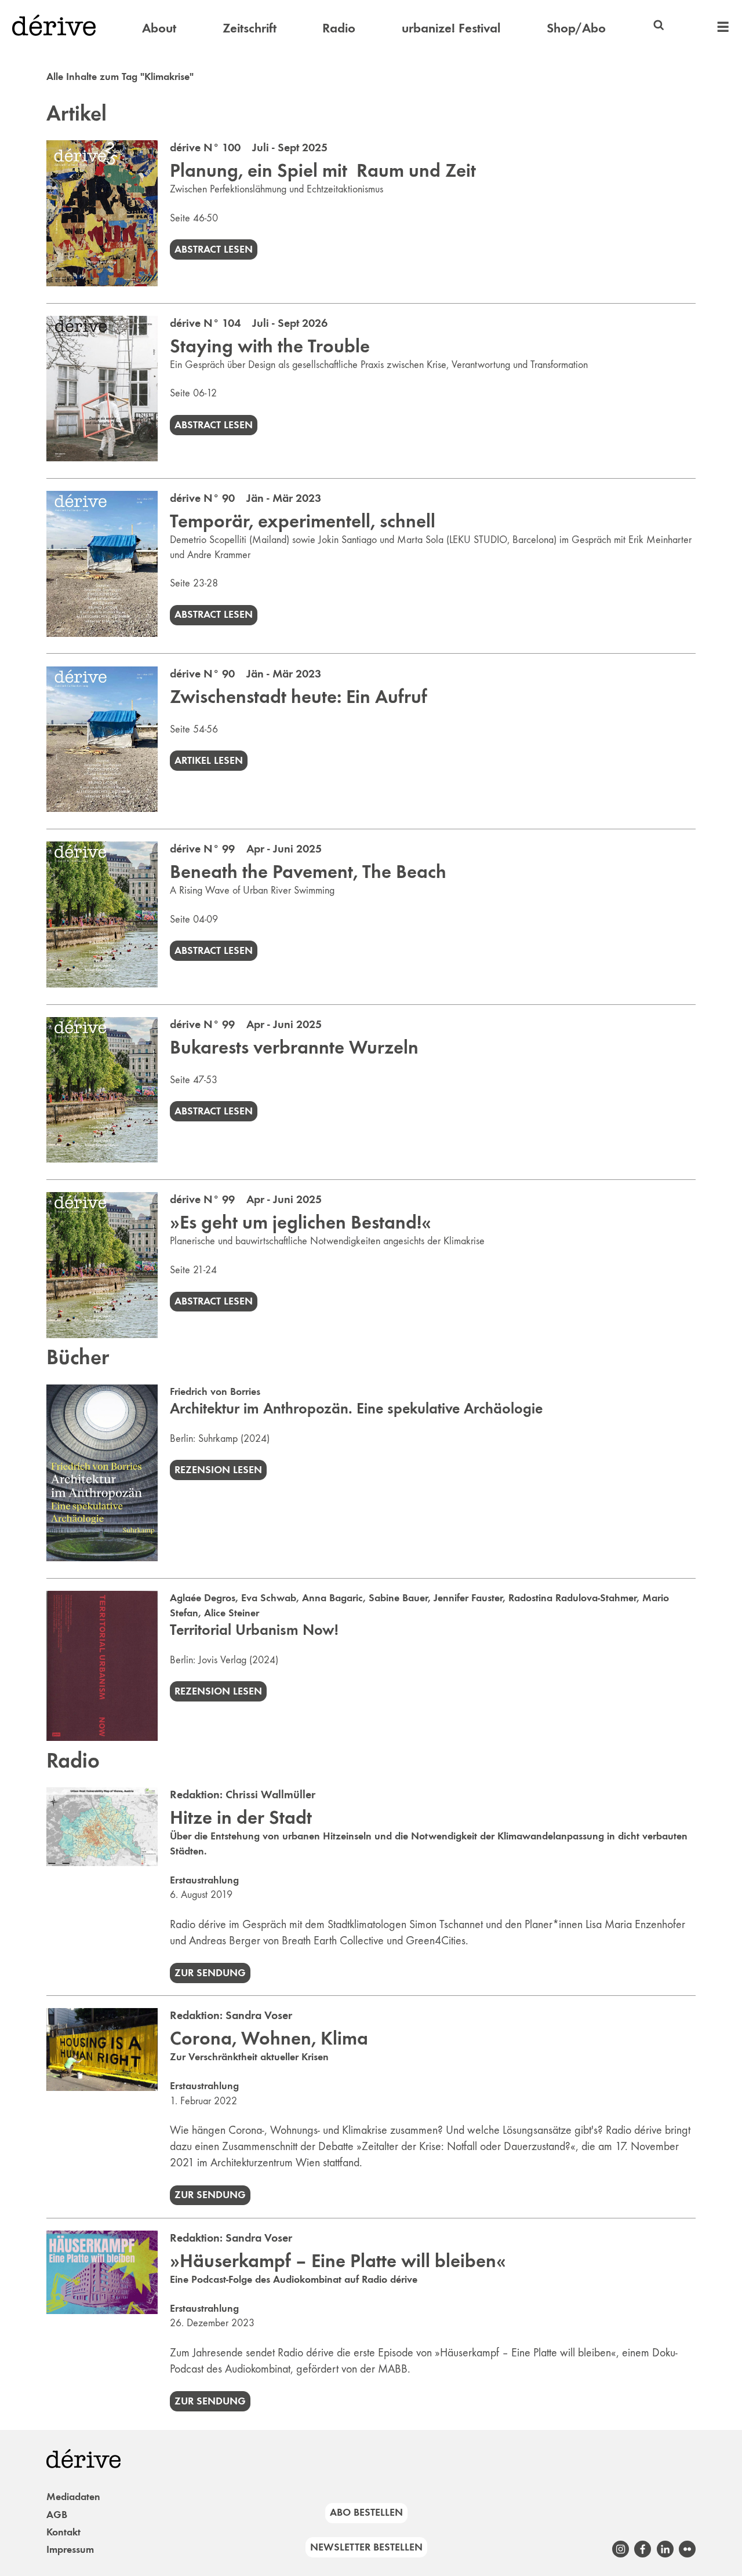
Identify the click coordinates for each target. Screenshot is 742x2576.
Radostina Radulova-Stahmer (572, 1598)
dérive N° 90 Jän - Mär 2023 (245, 498)
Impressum (70, 2549)
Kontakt (63, 2532)
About (159, 28)
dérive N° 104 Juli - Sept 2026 (249, 323)
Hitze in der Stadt (241, 1817)
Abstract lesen (214, 249)
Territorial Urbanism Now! (254, 1630)
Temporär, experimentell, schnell (303, 521)
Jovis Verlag (222, 1660)
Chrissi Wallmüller (270, 1794)
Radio (339, 28)
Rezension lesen (218, 1470)
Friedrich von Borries (215, 1391)
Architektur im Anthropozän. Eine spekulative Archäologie (356, 1409)
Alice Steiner (232, 1613)
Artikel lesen (209, 760)
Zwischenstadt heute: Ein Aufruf (299, 697)
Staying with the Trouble (270, 346)
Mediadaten (73, 2497)
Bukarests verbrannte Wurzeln (294, 1047)
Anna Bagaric (332, 1598)
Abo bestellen (366, 2512)
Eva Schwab (269, 1598)
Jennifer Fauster (468, 1598)
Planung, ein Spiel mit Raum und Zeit (323, 170)
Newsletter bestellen (366, 2547)
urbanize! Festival (451, 28)
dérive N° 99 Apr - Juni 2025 (246, 848)
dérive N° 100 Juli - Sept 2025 (249, 147)
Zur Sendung (210, 1973)
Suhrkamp (218, 1438)
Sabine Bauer (398, 1598)
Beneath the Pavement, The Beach (308, 872)
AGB (57, 2515)
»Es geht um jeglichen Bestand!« (301, 1222)
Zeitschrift (250, 28)
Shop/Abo (576, 28)
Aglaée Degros (203, 1598)
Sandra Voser (259, 2015)
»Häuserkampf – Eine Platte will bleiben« (338, 2261)
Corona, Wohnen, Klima (269, 2038)
